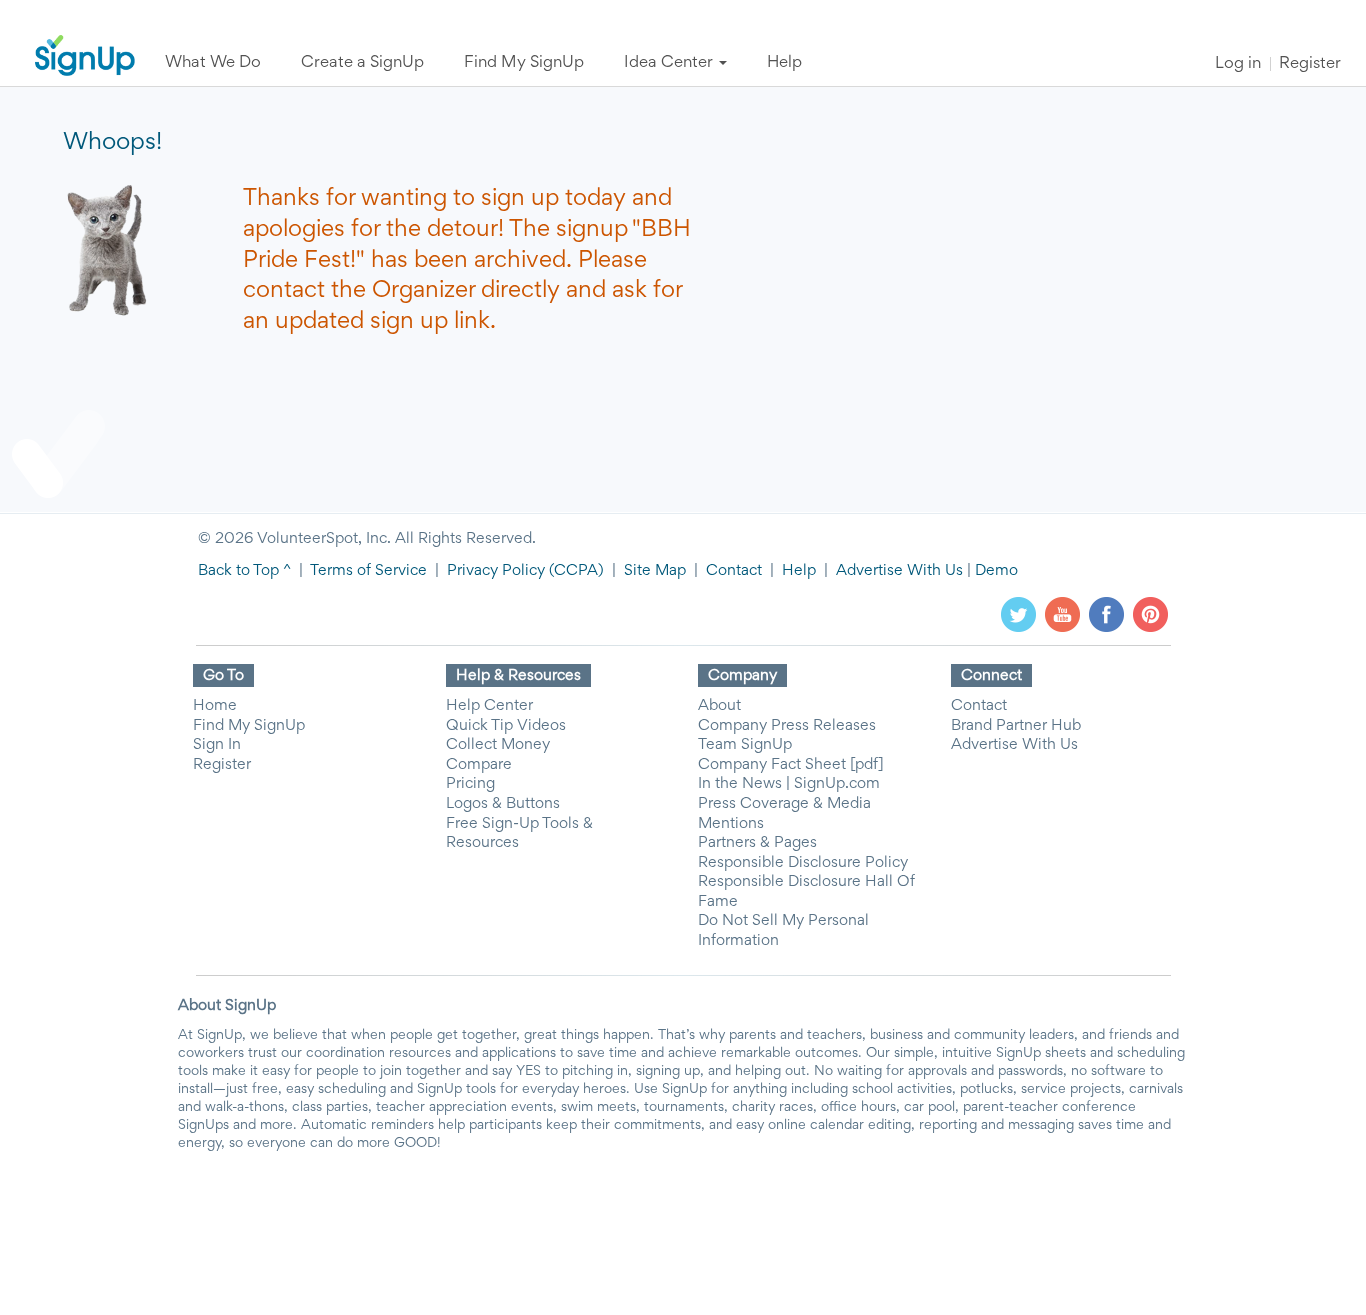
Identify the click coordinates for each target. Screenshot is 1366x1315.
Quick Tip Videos (506, 726)
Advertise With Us (899, 571)
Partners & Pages (757, 843)
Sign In (217, 745)
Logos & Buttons (503, 804)
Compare (479, 765)
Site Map (655, 571)
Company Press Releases (787, 726)
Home (215, 706)
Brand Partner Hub (1016, 726)
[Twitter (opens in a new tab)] (1018, 614)
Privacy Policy (496, 571)
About (719, 706)
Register (1310, 64)
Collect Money (498, 745)
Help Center (489, 706)
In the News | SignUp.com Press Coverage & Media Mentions (789, 803)
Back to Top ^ (244, 571)
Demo (996, 571)
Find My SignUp (249, 726)
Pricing (470, 784)
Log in (1238, 64)
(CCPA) (574, 571)
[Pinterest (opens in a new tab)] (1150, 614)
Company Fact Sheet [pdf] (791, 765)
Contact (734, 571)
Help (799, 571)
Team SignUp (745, 745)
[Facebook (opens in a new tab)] (1106, 614)
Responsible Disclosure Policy (803, 863)
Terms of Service (368, 571)
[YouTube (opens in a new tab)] (1062, 614)
